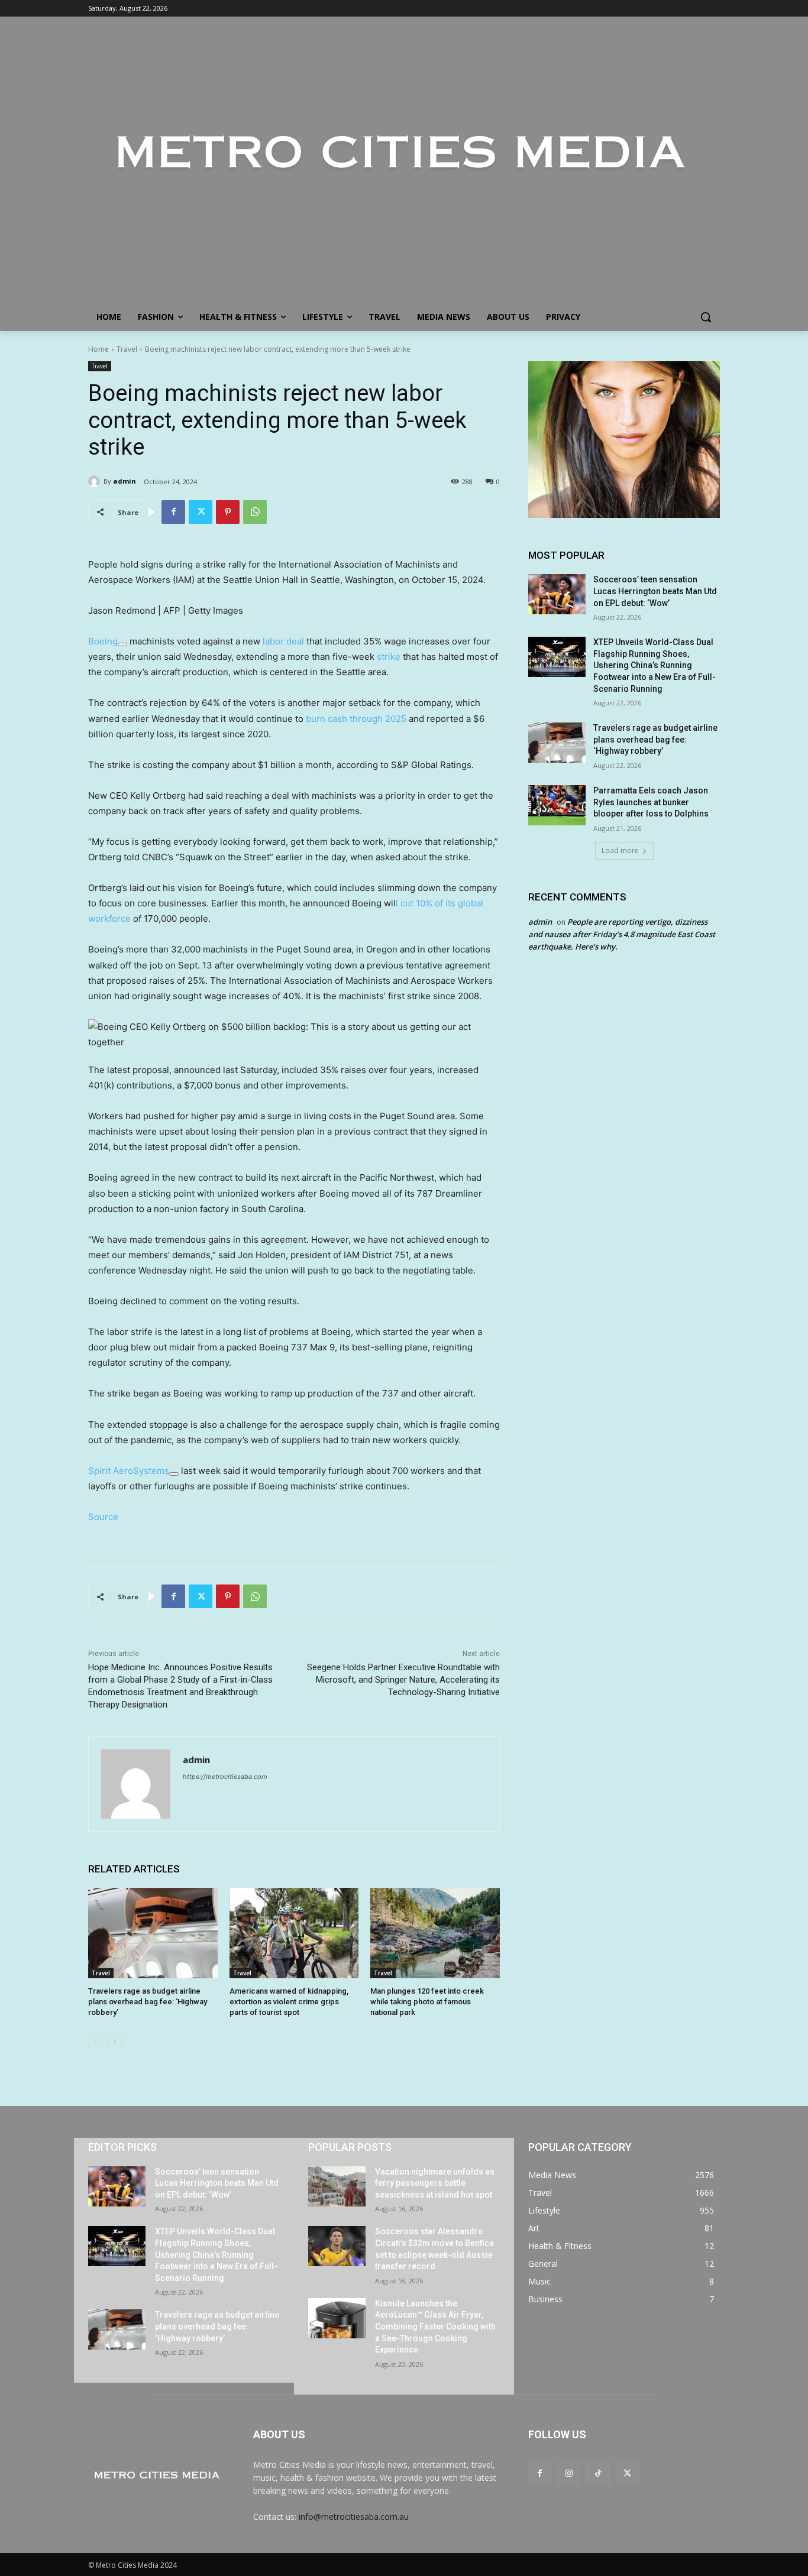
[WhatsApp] (255, 512)
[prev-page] (96, 2042)
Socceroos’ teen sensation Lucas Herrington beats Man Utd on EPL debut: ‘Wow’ (655, 591)
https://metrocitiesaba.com (225, 1777)
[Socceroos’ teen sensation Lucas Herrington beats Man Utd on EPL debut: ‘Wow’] (557, 594)
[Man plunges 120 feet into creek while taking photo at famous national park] (435, 1933)
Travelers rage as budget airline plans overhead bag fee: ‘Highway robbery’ (148, 2002)
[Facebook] (173, 512)
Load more (620, 850)
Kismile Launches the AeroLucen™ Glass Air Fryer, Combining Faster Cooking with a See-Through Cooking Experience (435, 2326)
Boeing (103, 641)
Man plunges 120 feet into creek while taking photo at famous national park (427, 2002)
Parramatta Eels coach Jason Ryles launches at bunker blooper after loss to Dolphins (651, 802)
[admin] (96, 481)
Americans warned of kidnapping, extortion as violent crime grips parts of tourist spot (289, 2002)
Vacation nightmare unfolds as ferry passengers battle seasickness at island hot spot (435, 2183)
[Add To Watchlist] (122, 644)
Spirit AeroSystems (129, 1471)
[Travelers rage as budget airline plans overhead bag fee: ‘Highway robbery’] (153, 1933)
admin (125, 481)
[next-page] (114, 2042)
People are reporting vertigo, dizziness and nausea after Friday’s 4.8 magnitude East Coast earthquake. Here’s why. (622, 934)
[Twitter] (201, 512)
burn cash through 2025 (356, 719)
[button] (706, 317)
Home (98, 349)
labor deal (283, 641)
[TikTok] (598, 2473)
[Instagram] (569, 2473)
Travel (127, 349)
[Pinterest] (228, 512)
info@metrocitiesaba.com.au (354, 2517)
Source (103, 1517)
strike (389, 657)
